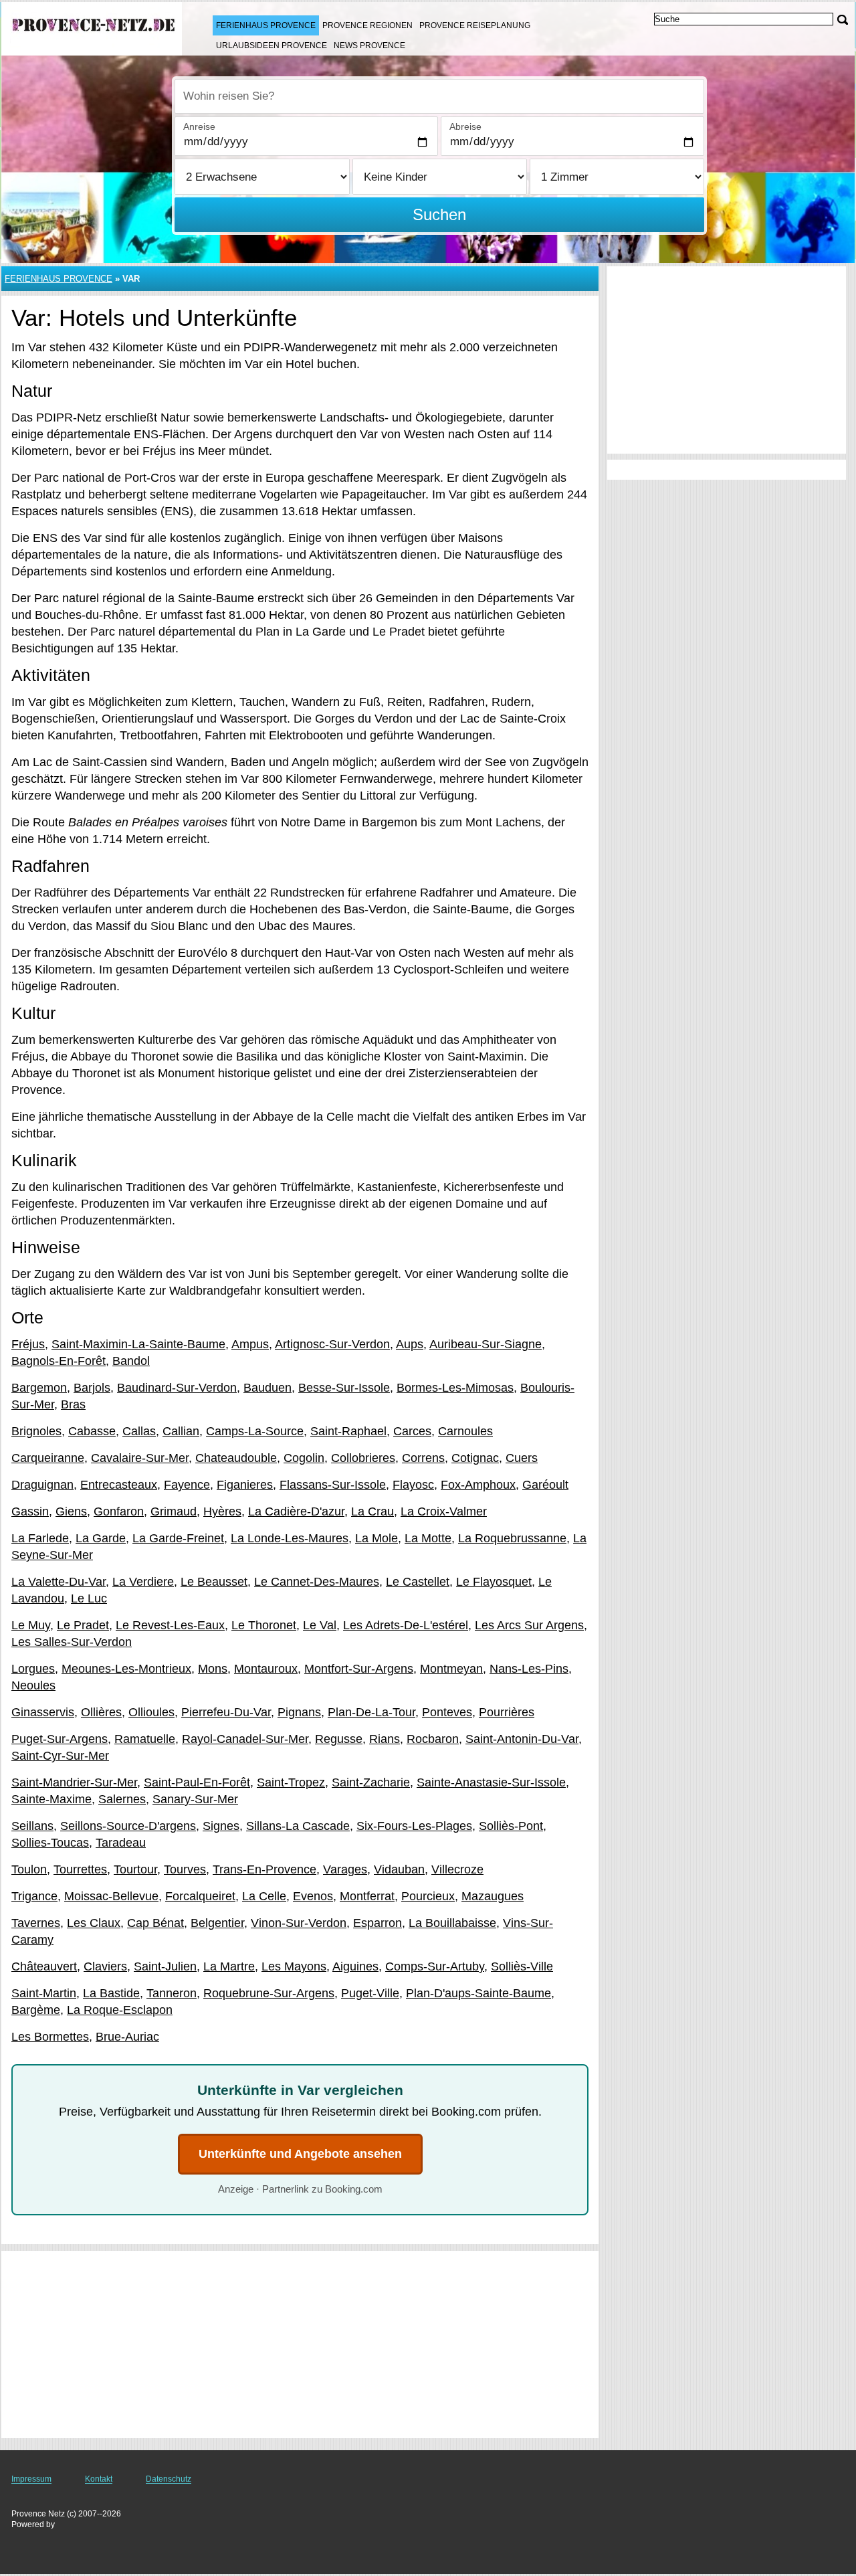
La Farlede (40, 1538)
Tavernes (36, 1923)
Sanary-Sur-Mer (195, 1799)
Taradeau (121, 1843)
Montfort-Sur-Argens (359, 1669)
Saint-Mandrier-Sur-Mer (74, 1782)
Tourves (185, 1869)
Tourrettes (80, 1869)
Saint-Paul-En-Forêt (197, 1782)
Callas (139, 1431)
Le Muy (31, 1625)
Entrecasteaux (119, 1485)
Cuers (522, 1458)
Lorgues (33, 1669)
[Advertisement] (300, 2344)
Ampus (250, 1344)
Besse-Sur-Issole (344, 1388)
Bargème (36, 2010)
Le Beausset (214, 1582)
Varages (345, 1869)
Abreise (465, 126)
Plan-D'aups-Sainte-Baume (478, 1993)
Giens (71, 1511)
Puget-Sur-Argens (60, 1739)
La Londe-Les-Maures (290, 1538)
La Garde (101, 1538)
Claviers (105, 1966)
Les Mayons (294, 1966)
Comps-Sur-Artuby (435, 1966)
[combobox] (439, 96)
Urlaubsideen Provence (272, 45)
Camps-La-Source (255, 1431)
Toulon (29, 1869)
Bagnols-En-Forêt (59, 1361)
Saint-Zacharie (371, 1782)
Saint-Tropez (291, 1782)
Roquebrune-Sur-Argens (269, 1993)
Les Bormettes (50, 2037)
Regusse (339, 1739)
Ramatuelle (145, 1739)
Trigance (34, 1896)
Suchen (439, 214)
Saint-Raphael (348, 1431)
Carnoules (465, 1431)
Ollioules (151, 1712)
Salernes (122, 1799)
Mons (213, 1669)
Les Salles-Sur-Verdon (72, 1642)
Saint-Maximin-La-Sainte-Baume (138, 1344)
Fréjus (28, 1344)
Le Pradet (83, 1625)
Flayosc (413, 1485)
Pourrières (507, 1712)
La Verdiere (143, 1582)
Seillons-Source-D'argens (128, 1826)
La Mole (377, 1538)
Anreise (199, 126)
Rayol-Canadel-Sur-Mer (245, 1739)
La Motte (428, 1538)
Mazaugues (493, 1896)
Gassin (30, 1511)
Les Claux (94, 1923)
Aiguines (355, 1966)
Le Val (320, 1625)
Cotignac (475, 1458)
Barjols (92, 1388)
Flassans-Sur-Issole (333, 1485)
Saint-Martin (44, 1993)
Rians (385, 1739)
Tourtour (135, 1869)
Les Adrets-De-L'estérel (406, 1625)
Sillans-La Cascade (298, 1826)
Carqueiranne (48, 1458)
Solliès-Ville (522, 1966)
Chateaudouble (236, 1458)
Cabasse (92, 1431)
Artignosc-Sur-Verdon (332, 1344)
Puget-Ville (370, 1993)
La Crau (372, 1511)
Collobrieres (363, 1458)
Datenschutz (169, 2479)
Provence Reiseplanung (475, 25)
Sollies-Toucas (50, 1843)
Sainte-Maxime (51, 1799)
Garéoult (545, 1485)
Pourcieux (428, 1896)
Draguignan (42, 1485)
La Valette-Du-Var (59, 1582)
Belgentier (217, 1923)
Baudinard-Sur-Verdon (177, 1388)
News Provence (369, 45)
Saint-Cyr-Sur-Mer (60, 1756)
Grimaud (174, 1511)
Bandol (131, 1361)
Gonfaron (119, 1511)
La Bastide (111, 1993)
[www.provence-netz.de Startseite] (94, 27)
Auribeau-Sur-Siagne (486, 1344)
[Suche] (843, 20)
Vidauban (399, 1869)
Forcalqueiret (200, 1896)
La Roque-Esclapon (120, 2010)
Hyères (222, 1511)
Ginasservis (43, 1712)
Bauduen (267, 1388)
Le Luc (89, 1598)
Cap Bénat (155, 1923)
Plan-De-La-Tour (371, 1712)
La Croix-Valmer (444, 1511)
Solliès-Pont (511, 1826)
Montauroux (266, 1669)
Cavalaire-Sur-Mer (140, 1458)
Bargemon (39, 1388)
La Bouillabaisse (452, 1923)
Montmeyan (451, 1669)
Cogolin (304, 1458)
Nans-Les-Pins (529, 1669)
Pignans (299, 1712)
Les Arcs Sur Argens (529, 1625)
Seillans (32, 1826)
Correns (423, 1458)
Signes (221, 1826)
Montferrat (367, 1896)
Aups (410, 1344)
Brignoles (36, 1431)
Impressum (31, 2479)
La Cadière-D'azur (296, 1511)
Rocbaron (433, 1739)
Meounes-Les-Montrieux (126, 1669)
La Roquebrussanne (512, 1538)
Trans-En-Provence (264, 1869)
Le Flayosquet (494, 1582)
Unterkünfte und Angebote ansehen (300, 2154)
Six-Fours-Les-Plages (414, 1826)
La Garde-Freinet (178, 1538)
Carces (412, 1431)
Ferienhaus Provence (266, 25)
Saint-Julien (165, 1966)
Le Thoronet (264, 1625)
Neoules (33, 1685)
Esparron (378, 1923)
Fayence (187, 1485)
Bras (73, 1404)
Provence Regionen (367, 25)
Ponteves (447, 1712)
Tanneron (172, 1993)
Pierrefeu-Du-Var (226, 1712)
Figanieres (245, 1485)
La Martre (229, 1966)
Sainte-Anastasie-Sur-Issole (491, 1782)
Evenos (313, 1896)
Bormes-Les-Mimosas (455, 1388)
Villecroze (457, 1869)
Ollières (101, 1712)
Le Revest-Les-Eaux (170, 1625)
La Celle (264, 1896)
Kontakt (99, 2479)
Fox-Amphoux (478, 1485)
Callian (181, 1431)
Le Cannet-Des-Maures (317, 1582)
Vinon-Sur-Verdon (299, 1923)
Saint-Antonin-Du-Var (522, 1739)
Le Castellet (418, 1582)
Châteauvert (44, 1966)
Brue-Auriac (127, 2037)
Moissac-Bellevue (111, 1896)
